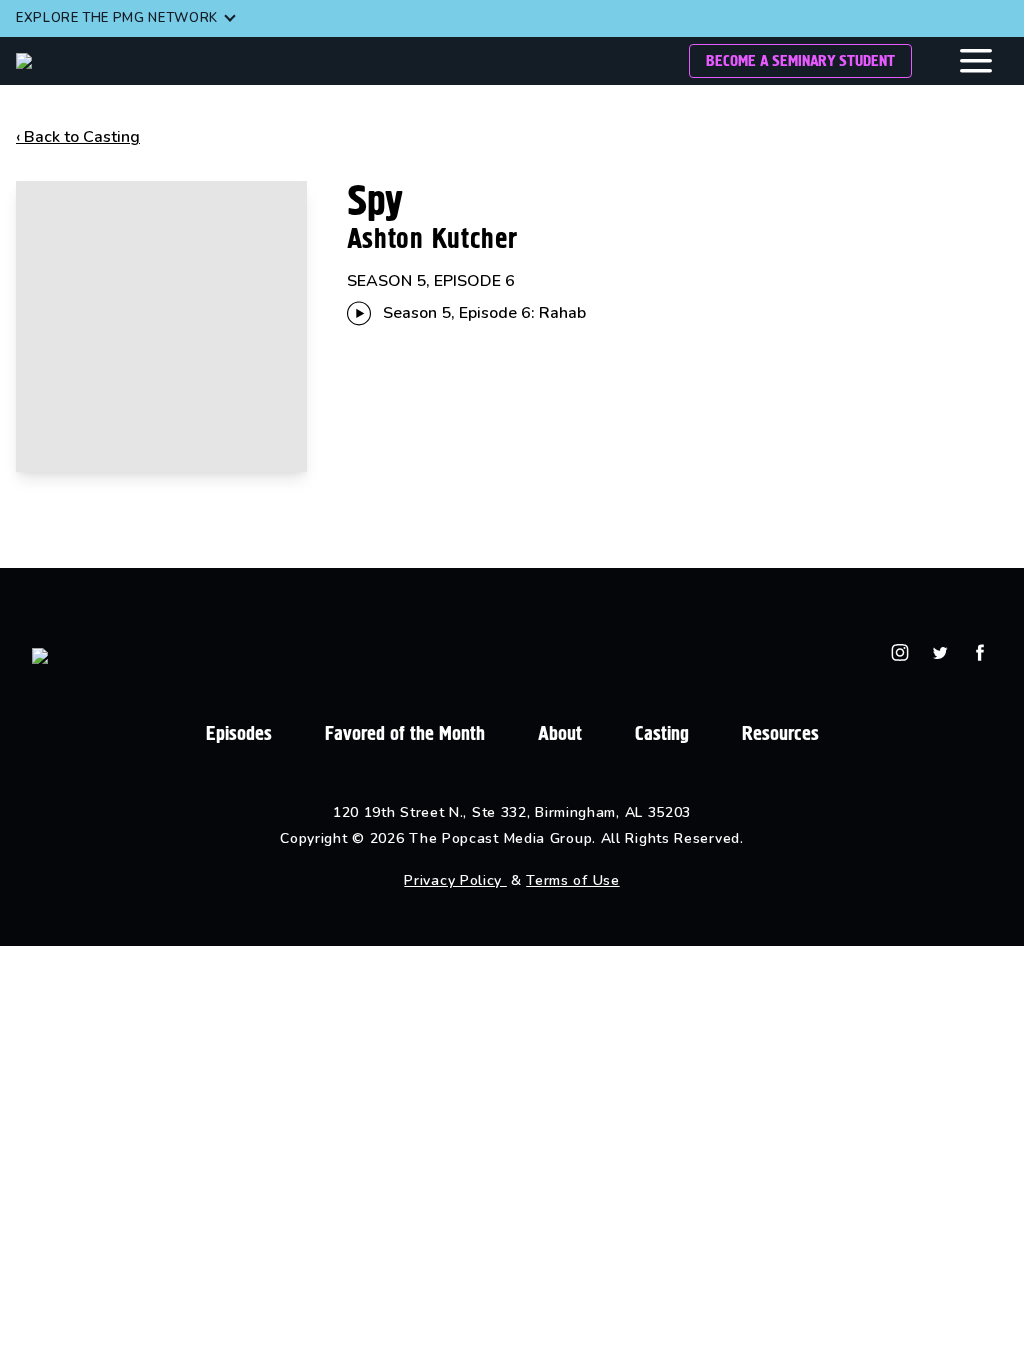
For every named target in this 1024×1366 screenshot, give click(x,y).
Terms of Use (572, 880)
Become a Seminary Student (800, 60)
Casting (662, 733)
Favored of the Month (405, 733)
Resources (780, 733)
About (560, 733)
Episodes (239, 733)
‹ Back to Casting (78, 137)
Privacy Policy (455, 880)
